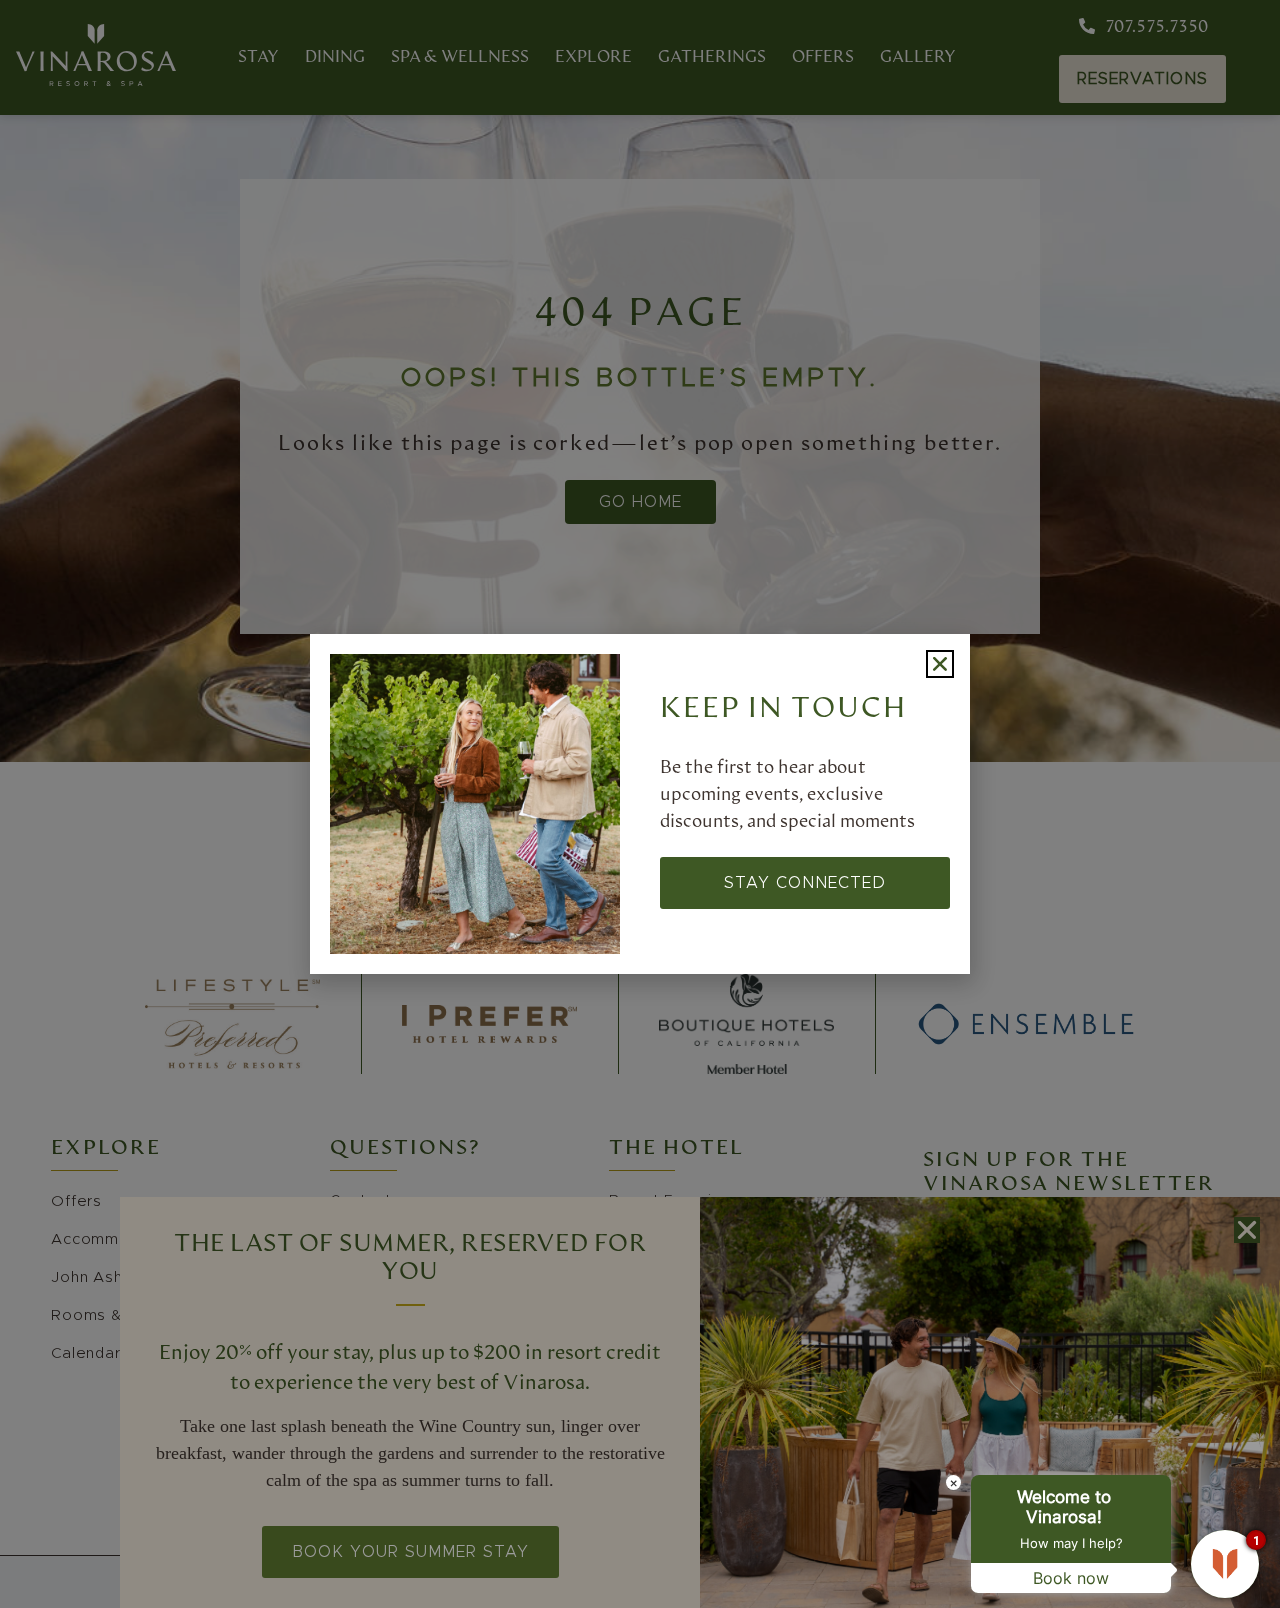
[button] (940, 664)
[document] (640, 804)
